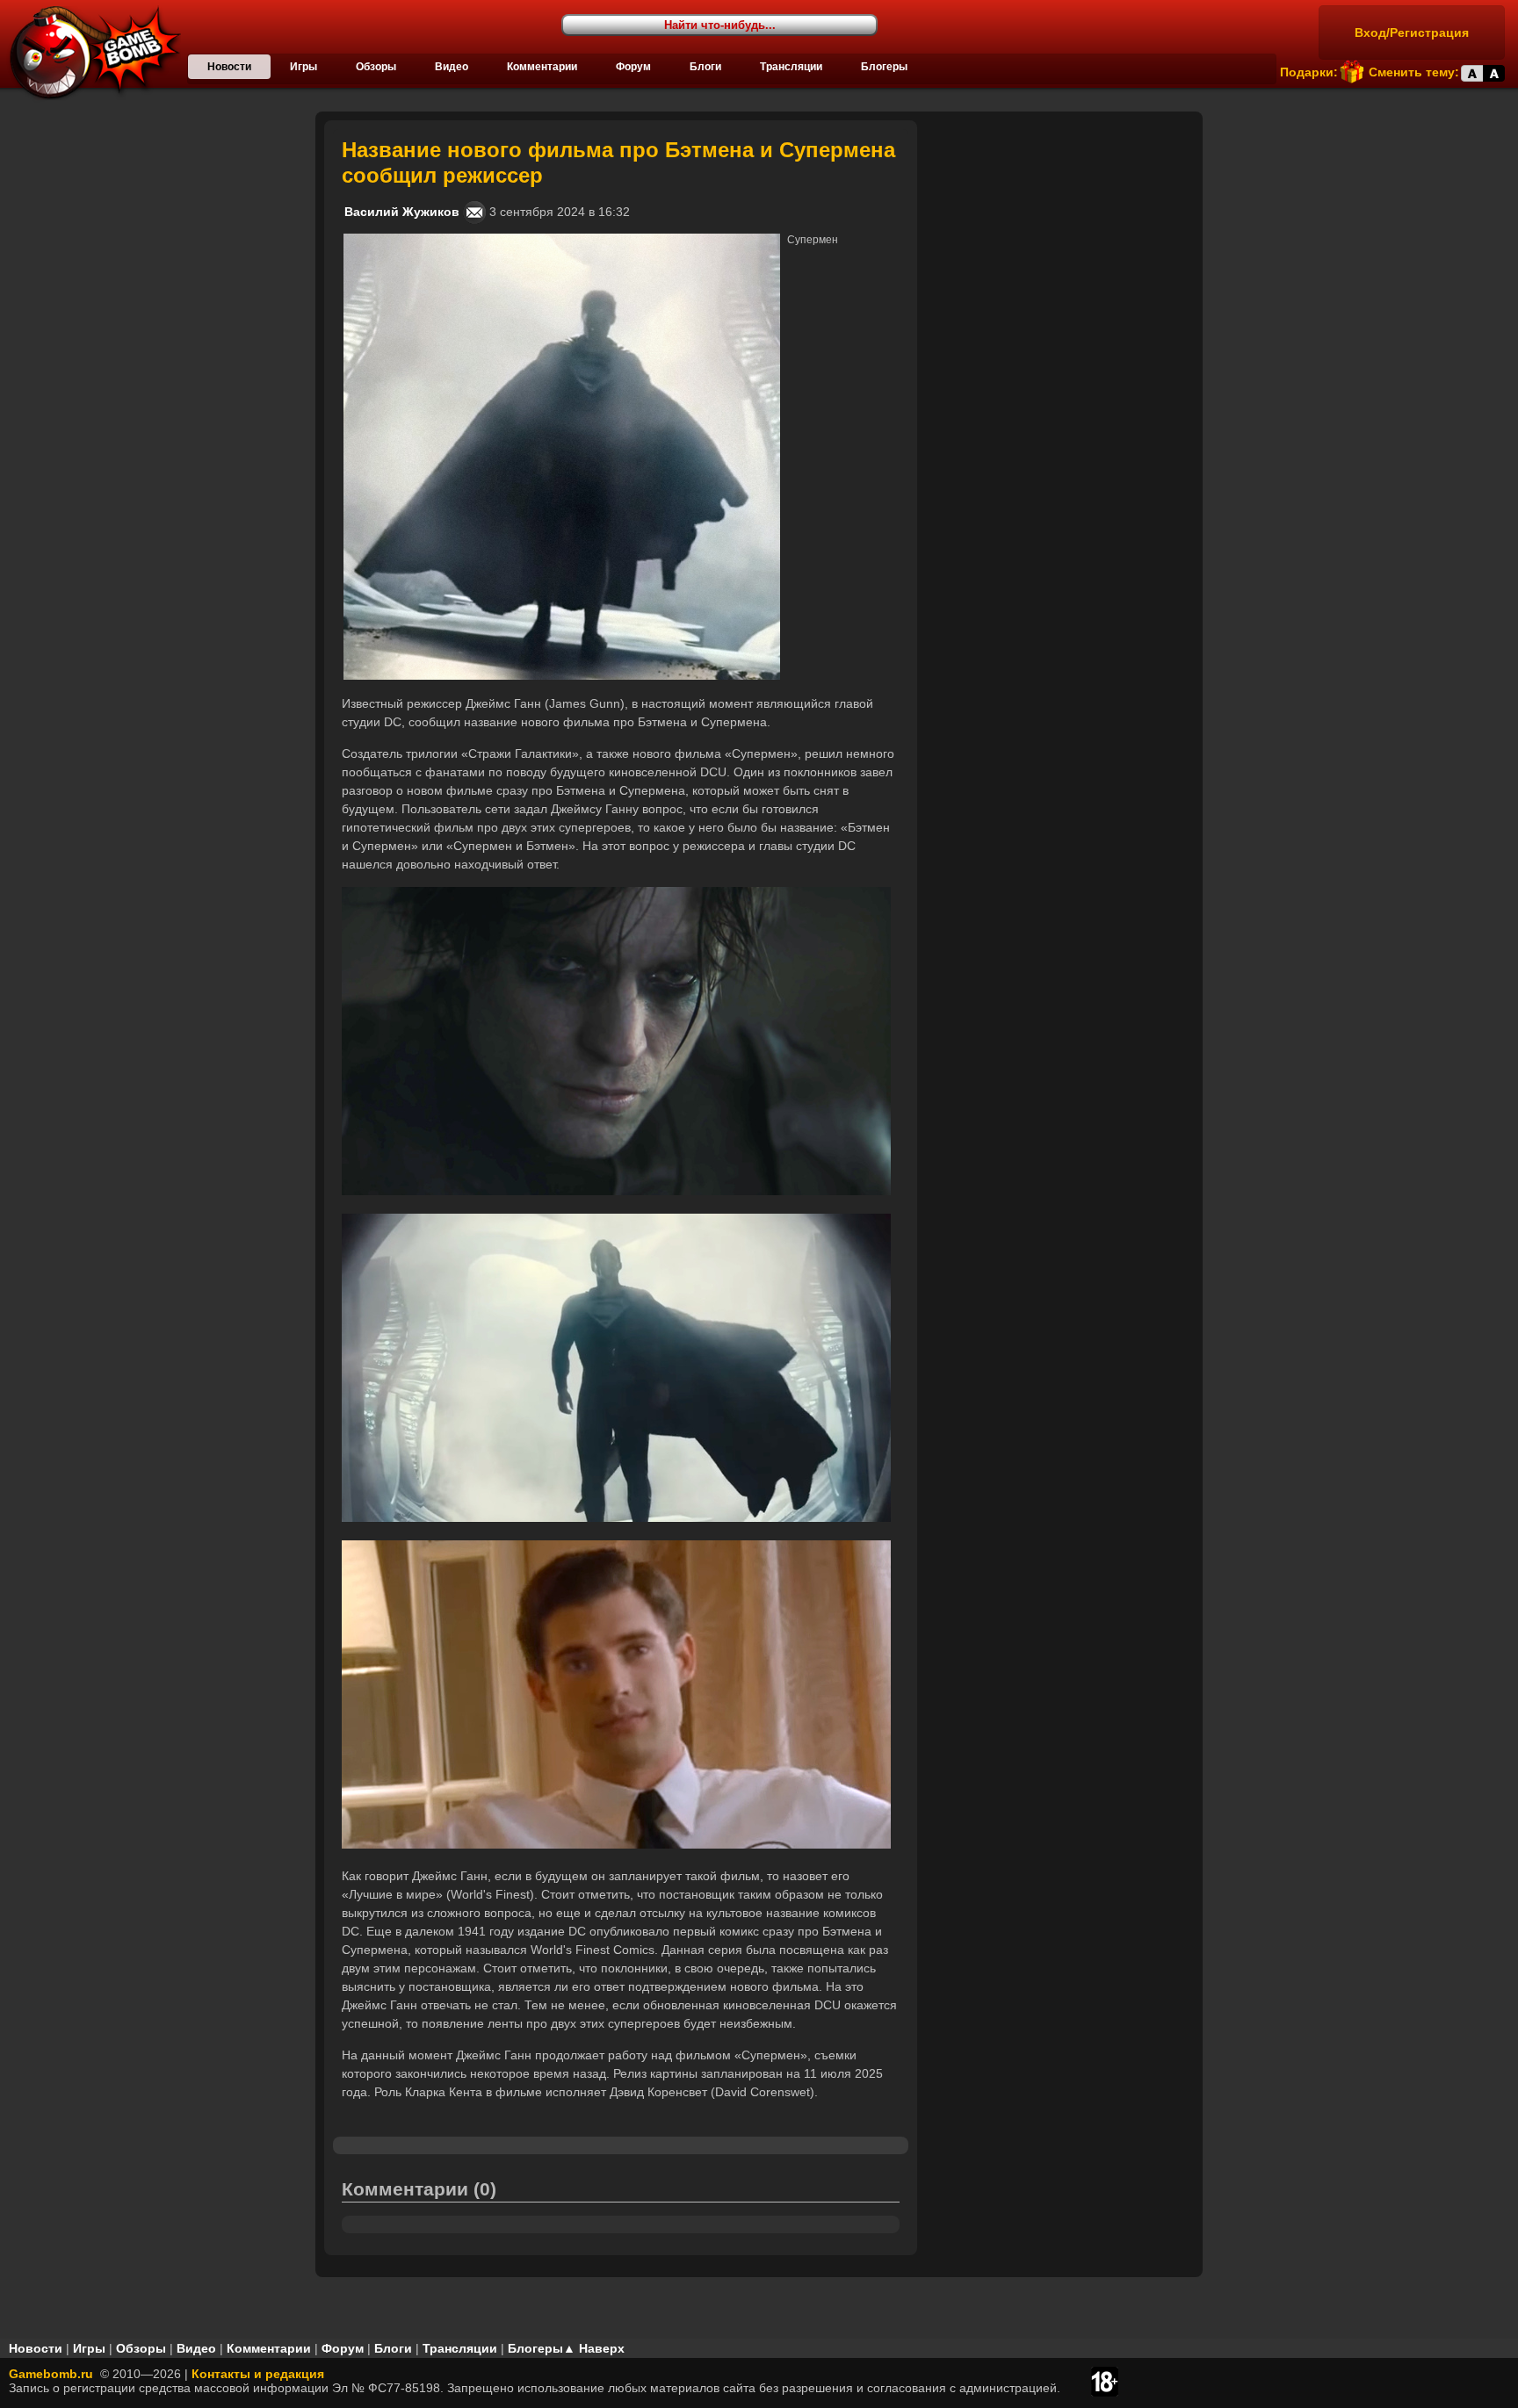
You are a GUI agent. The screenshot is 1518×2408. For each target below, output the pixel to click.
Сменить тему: (1414, 72)
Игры (304, 67)
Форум (633, 67)
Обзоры (376, 67)
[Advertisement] (1062, 230)
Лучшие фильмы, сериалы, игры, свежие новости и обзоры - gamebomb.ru (90, 53)
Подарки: (1309, 72)
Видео (452, 67)
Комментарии (542, 67)
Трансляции (791, 67)
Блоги (705, 67)
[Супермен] (562, 241)
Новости (229, 67)
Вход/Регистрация (1412, 32)
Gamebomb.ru (51, 2374)
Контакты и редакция (258, 2374)
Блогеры (884, 67)
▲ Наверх (594, 2348)
